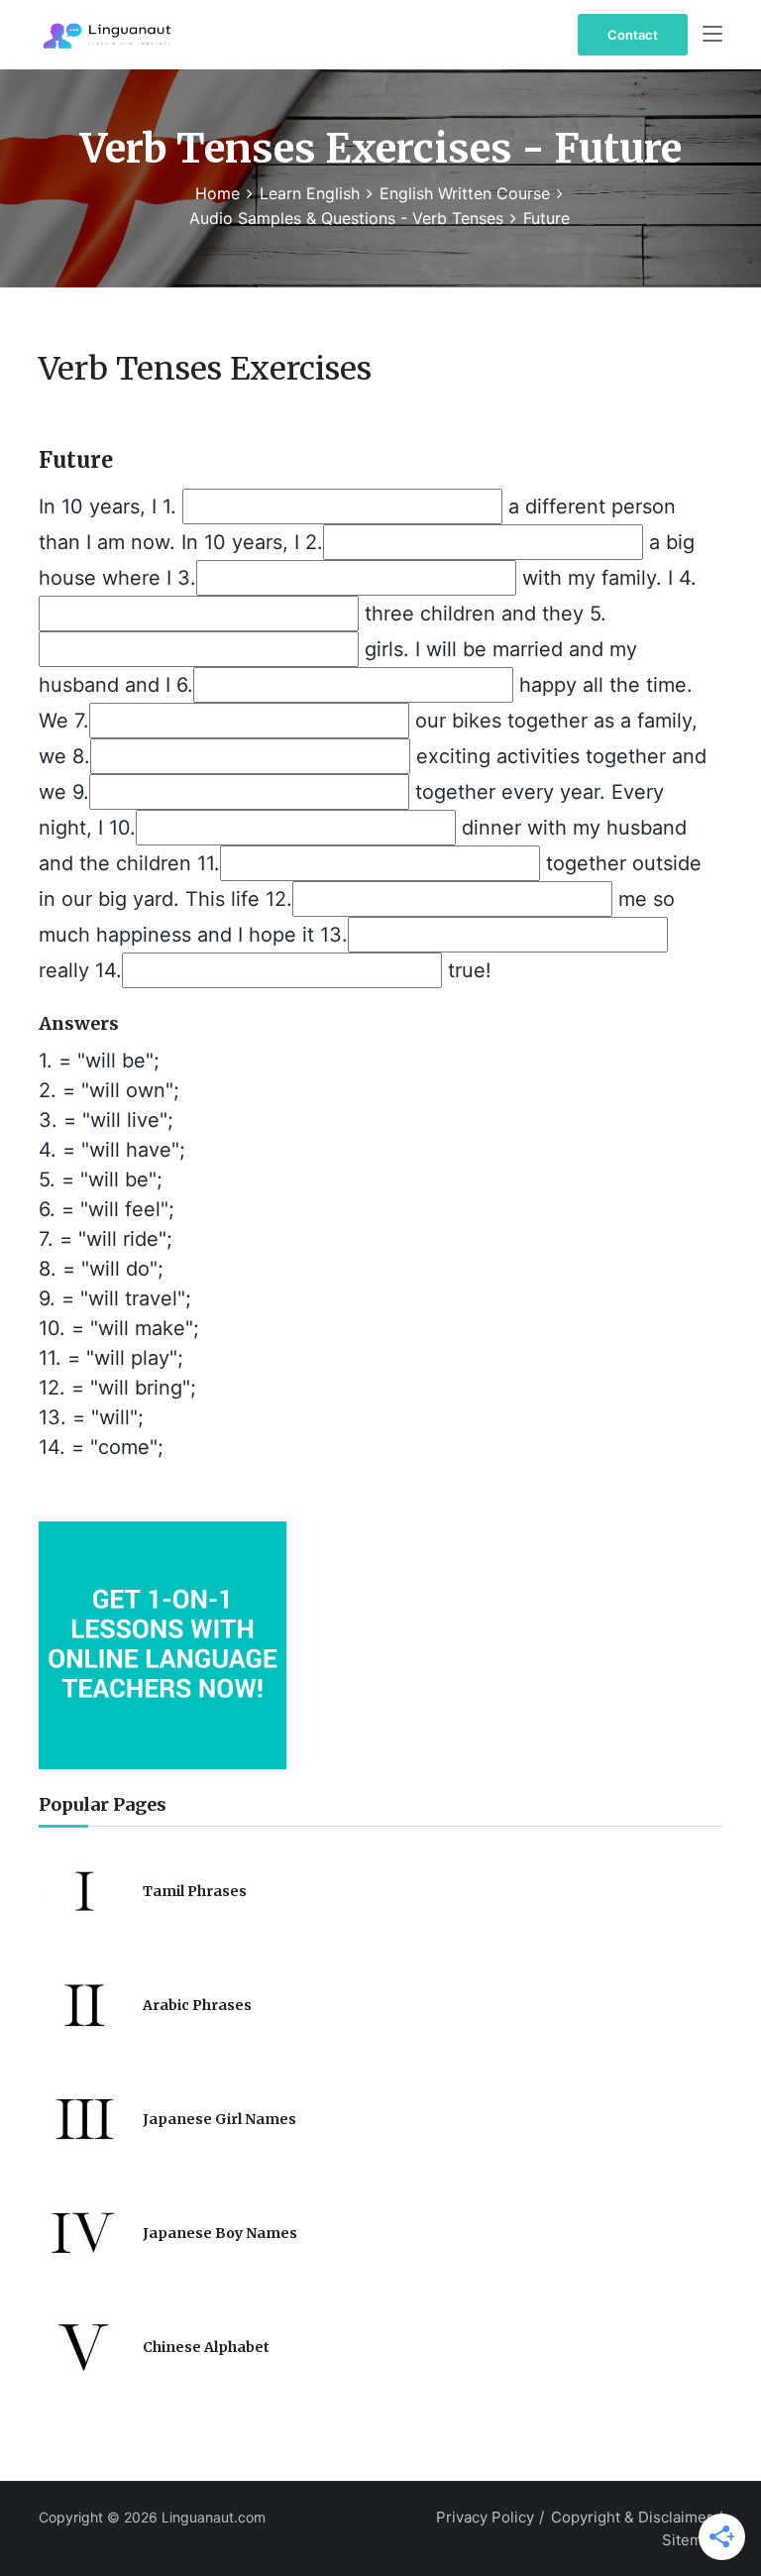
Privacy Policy (485, 2517)
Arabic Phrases (197, 2005)
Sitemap (691, 2540)
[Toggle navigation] (712, 35)
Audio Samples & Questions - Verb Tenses (346, 218)
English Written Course (465, 193)
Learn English (310, 193)
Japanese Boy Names (220, 2233)
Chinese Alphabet (206, 2347)
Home (217, 193)
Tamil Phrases (195, 1891)
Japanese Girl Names (219, 2119)
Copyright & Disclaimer (632, 2517)
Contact (633, 35)
